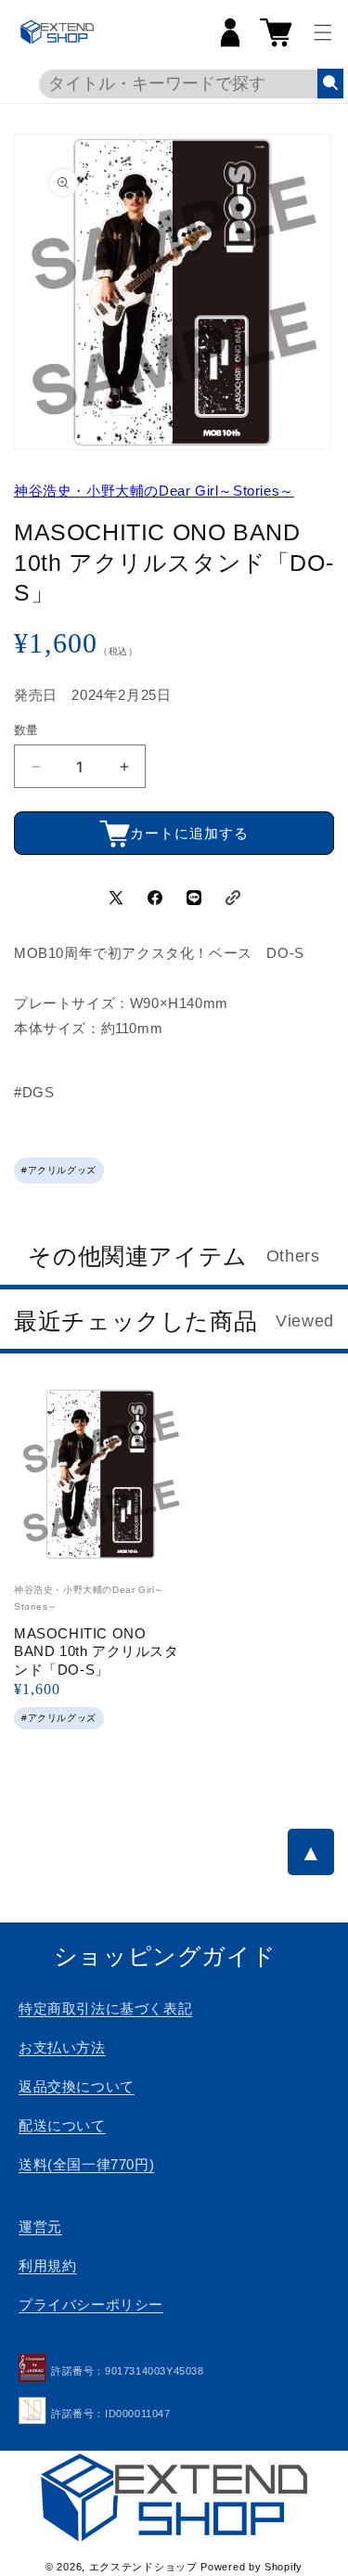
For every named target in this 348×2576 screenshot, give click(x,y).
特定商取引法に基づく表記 (105, 2008)
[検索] (330, 84)
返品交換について (77, 2086)
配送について (62, 2125)
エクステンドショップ (143, 2567)
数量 (26, 730)
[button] (323, 32)
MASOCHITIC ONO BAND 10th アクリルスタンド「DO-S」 (97, 1651)
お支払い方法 (62, 2047)
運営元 (40, 2226)
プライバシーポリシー (91, 2304)
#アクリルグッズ (59, 1170)
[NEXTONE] (32, 2414)
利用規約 (47, 2265)
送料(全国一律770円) (86, 2164)
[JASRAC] (32, 2372)
